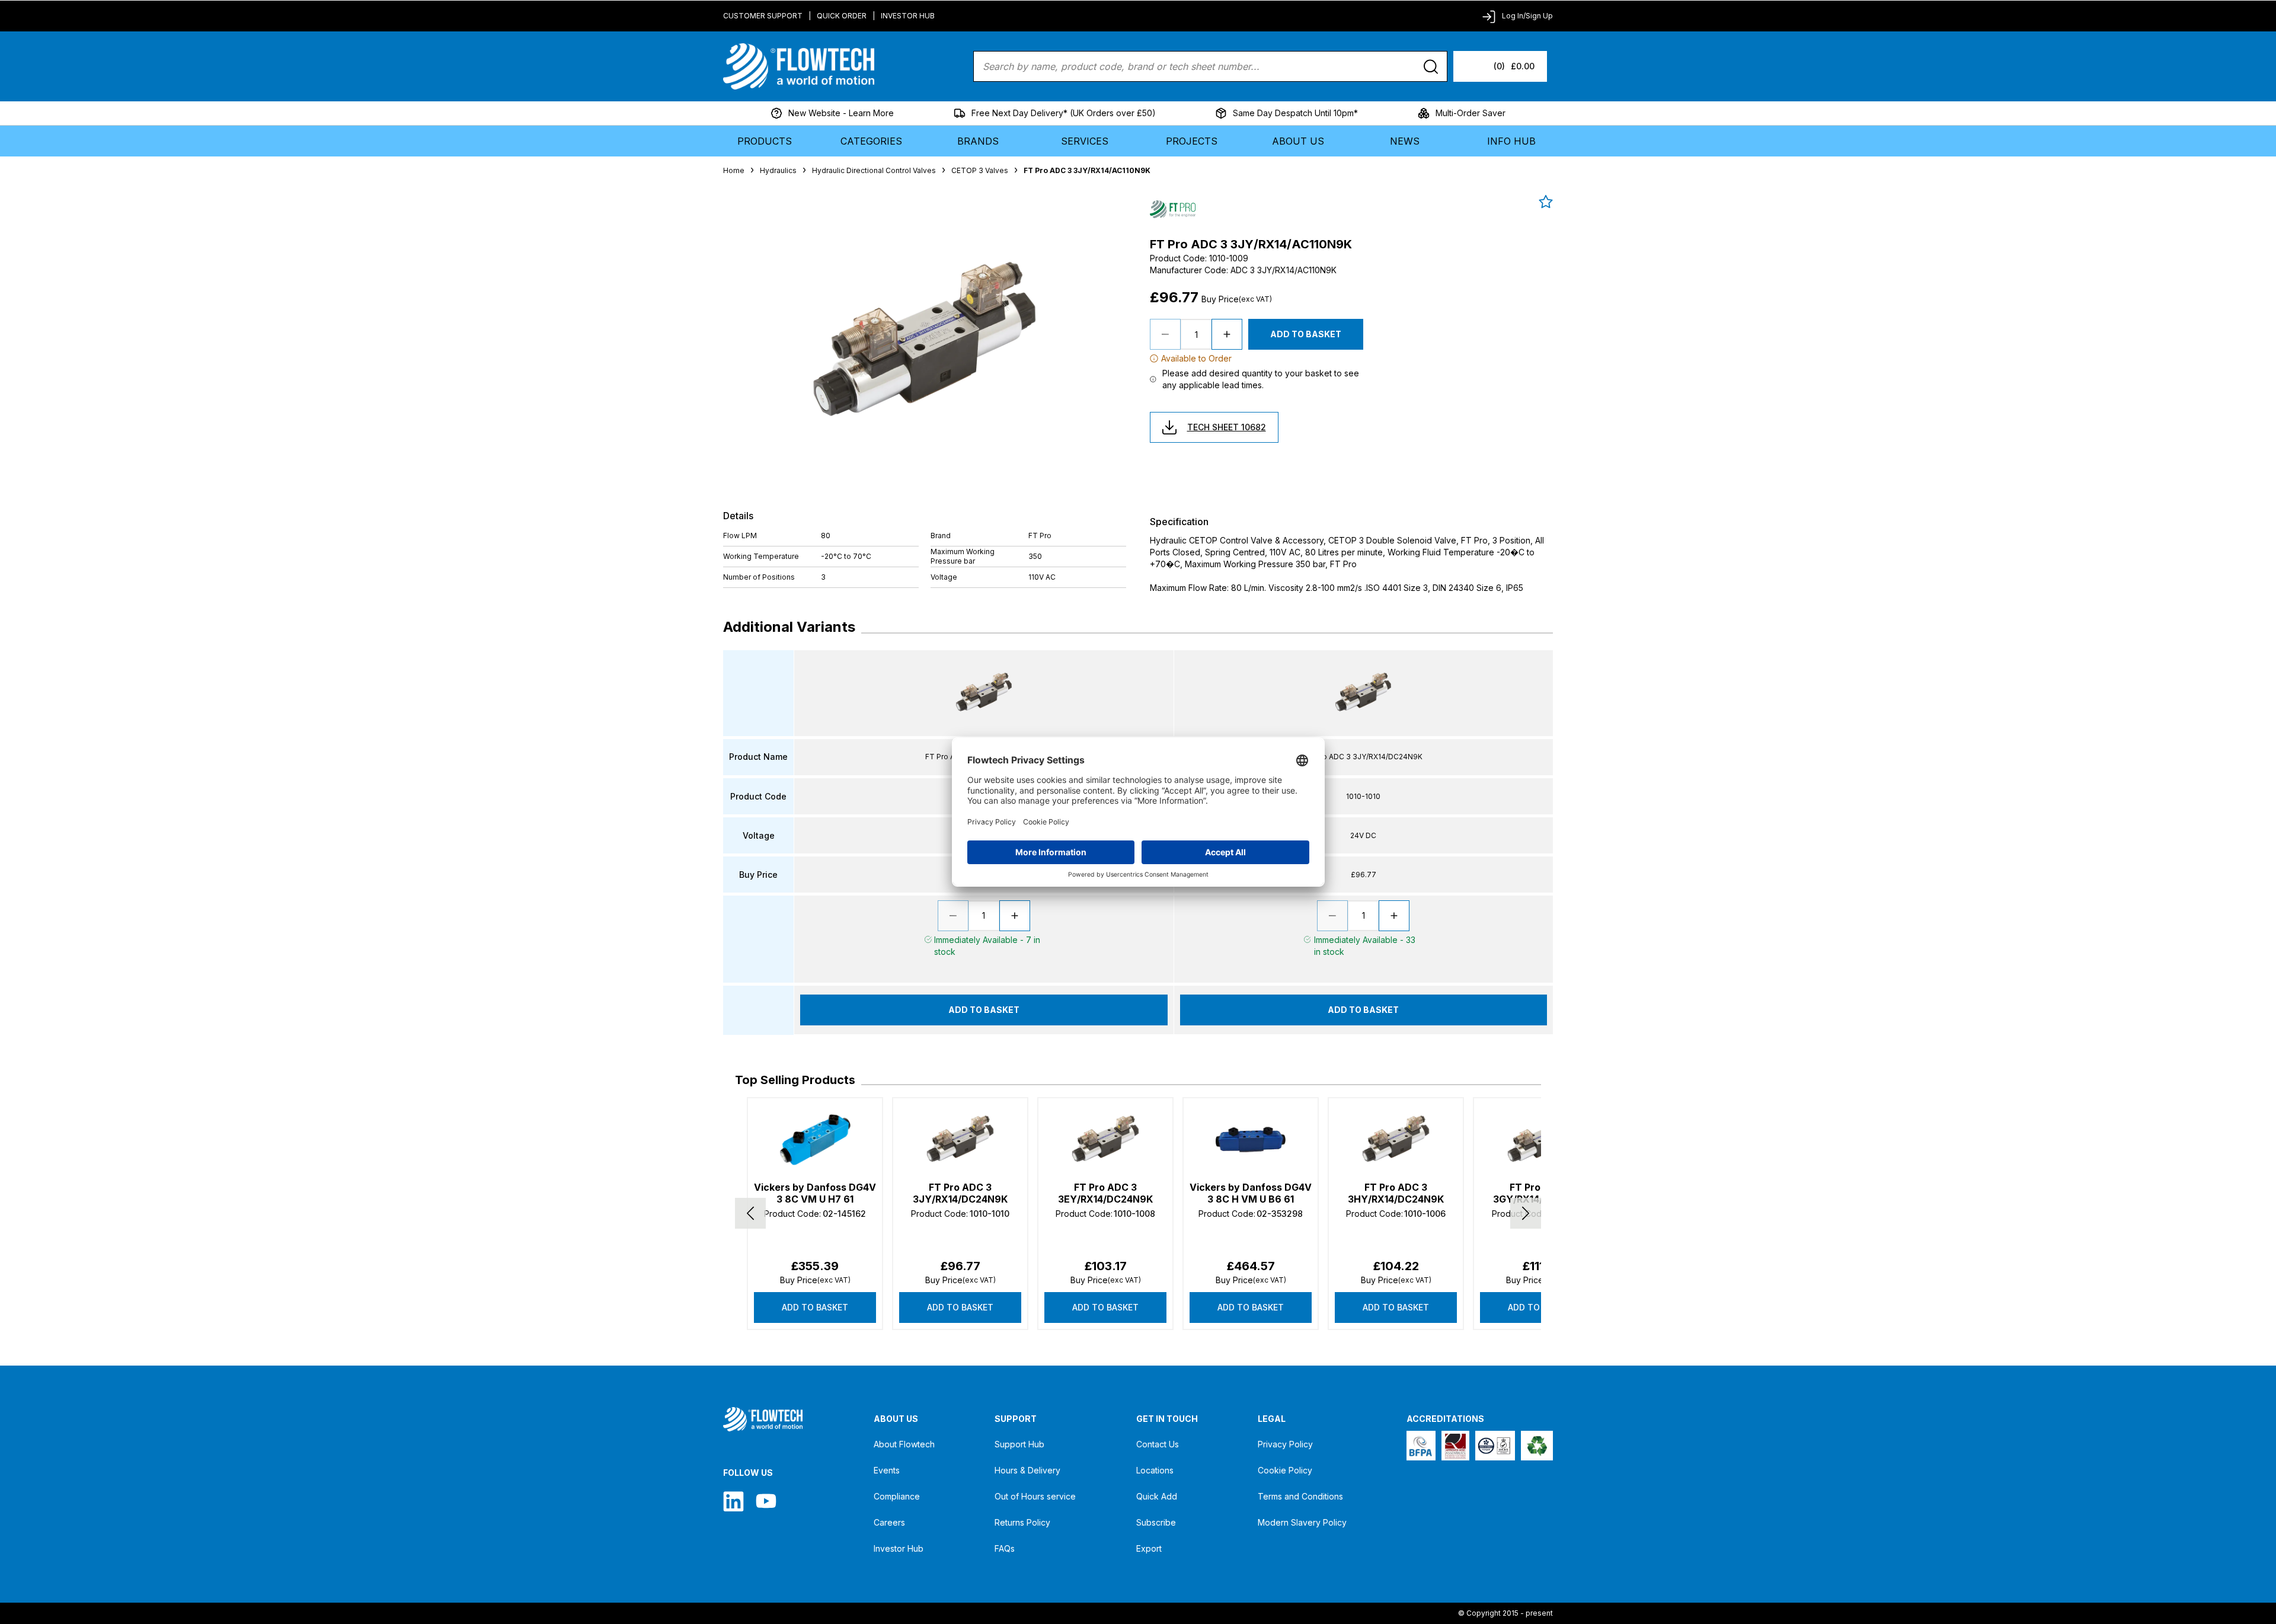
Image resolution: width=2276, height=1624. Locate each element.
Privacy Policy (1285, 1444)
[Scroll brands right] (1526, 1213)
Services (1085, 141)
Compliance (897, 1496)
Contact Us (1158, 1444)
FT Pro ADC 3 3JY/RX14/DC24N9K (960, 1193)
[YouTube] (766, 1501)
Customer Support (763, 16)
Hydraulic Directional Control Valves (874, 170)
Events (887, 1470)
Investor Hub (908, 16)
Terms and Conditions (1300, 1496)
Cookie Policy (1285, 1470)
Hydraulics (778, 170)
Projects (1192, 141)
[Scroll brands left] (750, 1213)
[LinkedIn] (733, 1501)
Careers (889, 1522)
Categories (871, 141)
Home (734, 170)
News (1405, 141)
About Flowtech (904, 1444)
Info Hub (1511, 141)
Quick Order (842, 16)
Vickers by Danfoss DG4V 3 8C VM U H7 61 (815, 1193)
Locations (1155, 1470)
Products (765, 141)
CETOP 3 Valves (980, 170)
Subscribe (1156, 1522)
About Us (1298, 141)
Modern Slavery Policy (1302, 1522)
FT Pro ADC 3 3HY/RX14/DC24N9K (1396, 1193)
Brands (978, 141)
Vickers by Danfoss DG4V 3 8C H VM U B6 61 (1251, 1193)
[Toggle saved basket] (1546, 202)
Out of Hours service (1035, 1496)
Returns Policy (1022, 1522)
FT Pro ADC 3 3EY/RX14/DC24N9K (1105, 1193)
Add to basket (815, 1307)
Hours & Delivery (1027, 1470)
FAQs (1005, 1548)
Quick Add (1157, 1496)
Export (1149, 1548)
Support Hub (1019, 1444)
